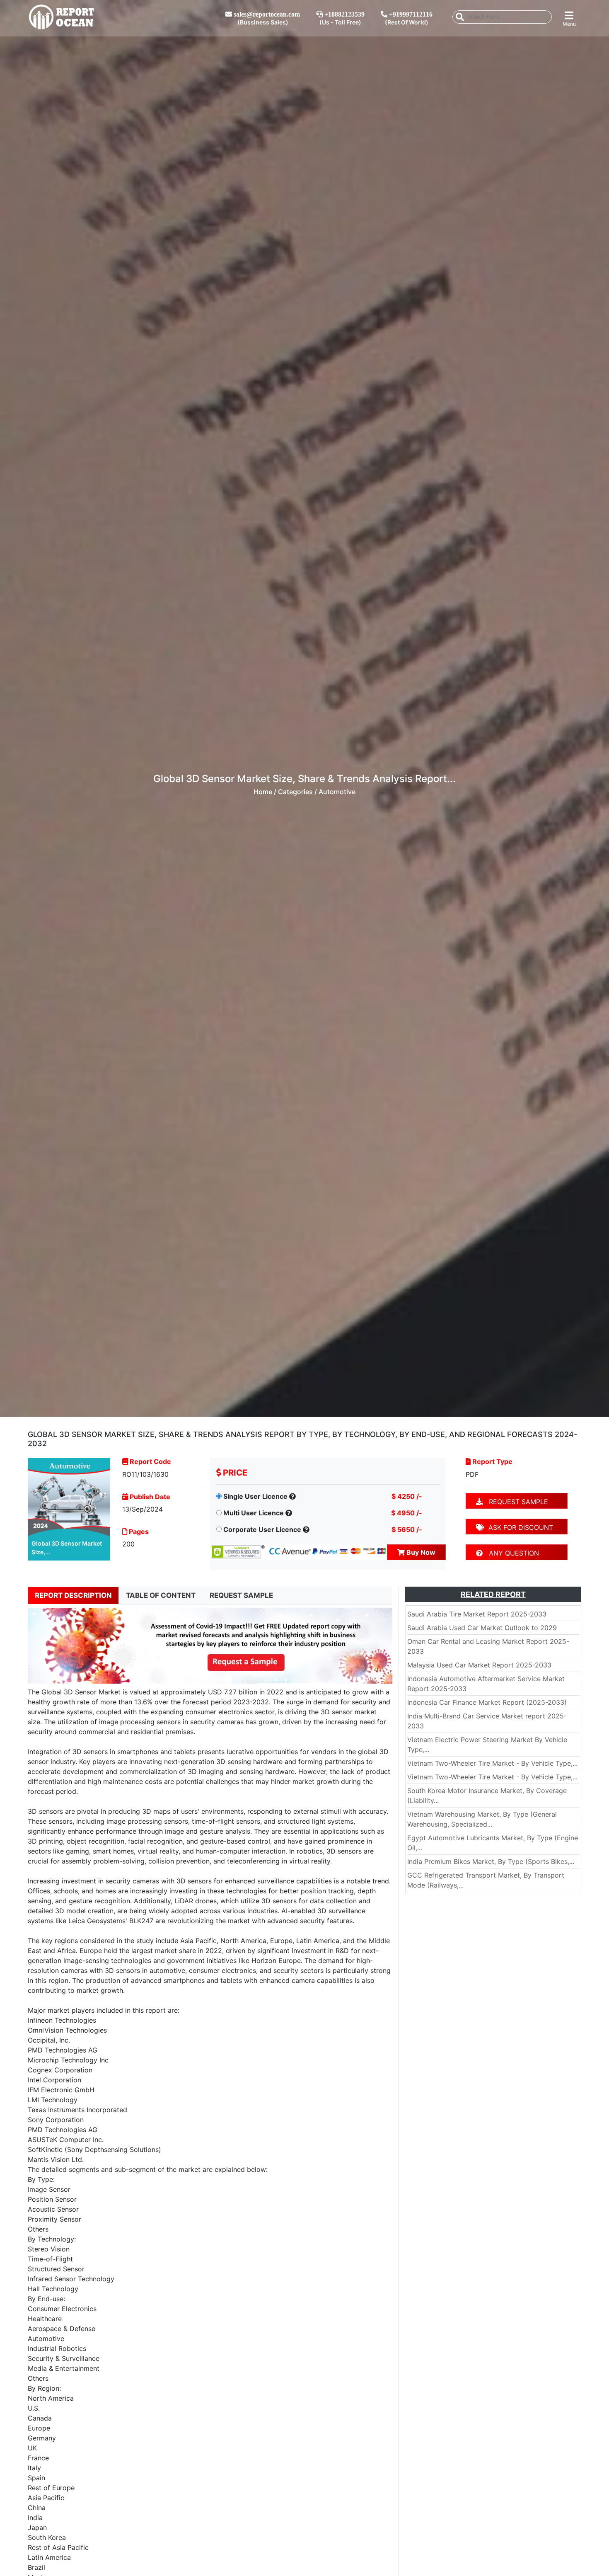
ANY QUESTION (511, 1553)
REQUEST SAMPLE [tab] (241, 1595)
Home (263, 792)
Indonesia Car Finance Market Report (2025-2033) (487, 1702)
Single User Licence (255, 1496)
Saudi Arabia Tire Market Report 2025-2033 (477, 1614)
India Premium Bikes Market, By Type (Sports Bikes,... (491, 1861)
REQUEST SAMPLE (515, 1502)
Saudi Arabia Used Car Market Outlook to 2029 (482, 1628)
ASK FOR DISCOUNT (519, 1527)
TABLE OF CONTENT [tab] (161, 1595)
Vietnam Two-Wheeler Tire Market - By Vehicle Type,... (492, 1763)
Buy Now (420, 1552)
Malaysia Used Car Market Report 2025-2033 (479, 1665)
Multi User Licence (254, 1513)
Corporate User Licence (262, 1529)
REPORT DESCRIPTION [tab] (73, 1595)
